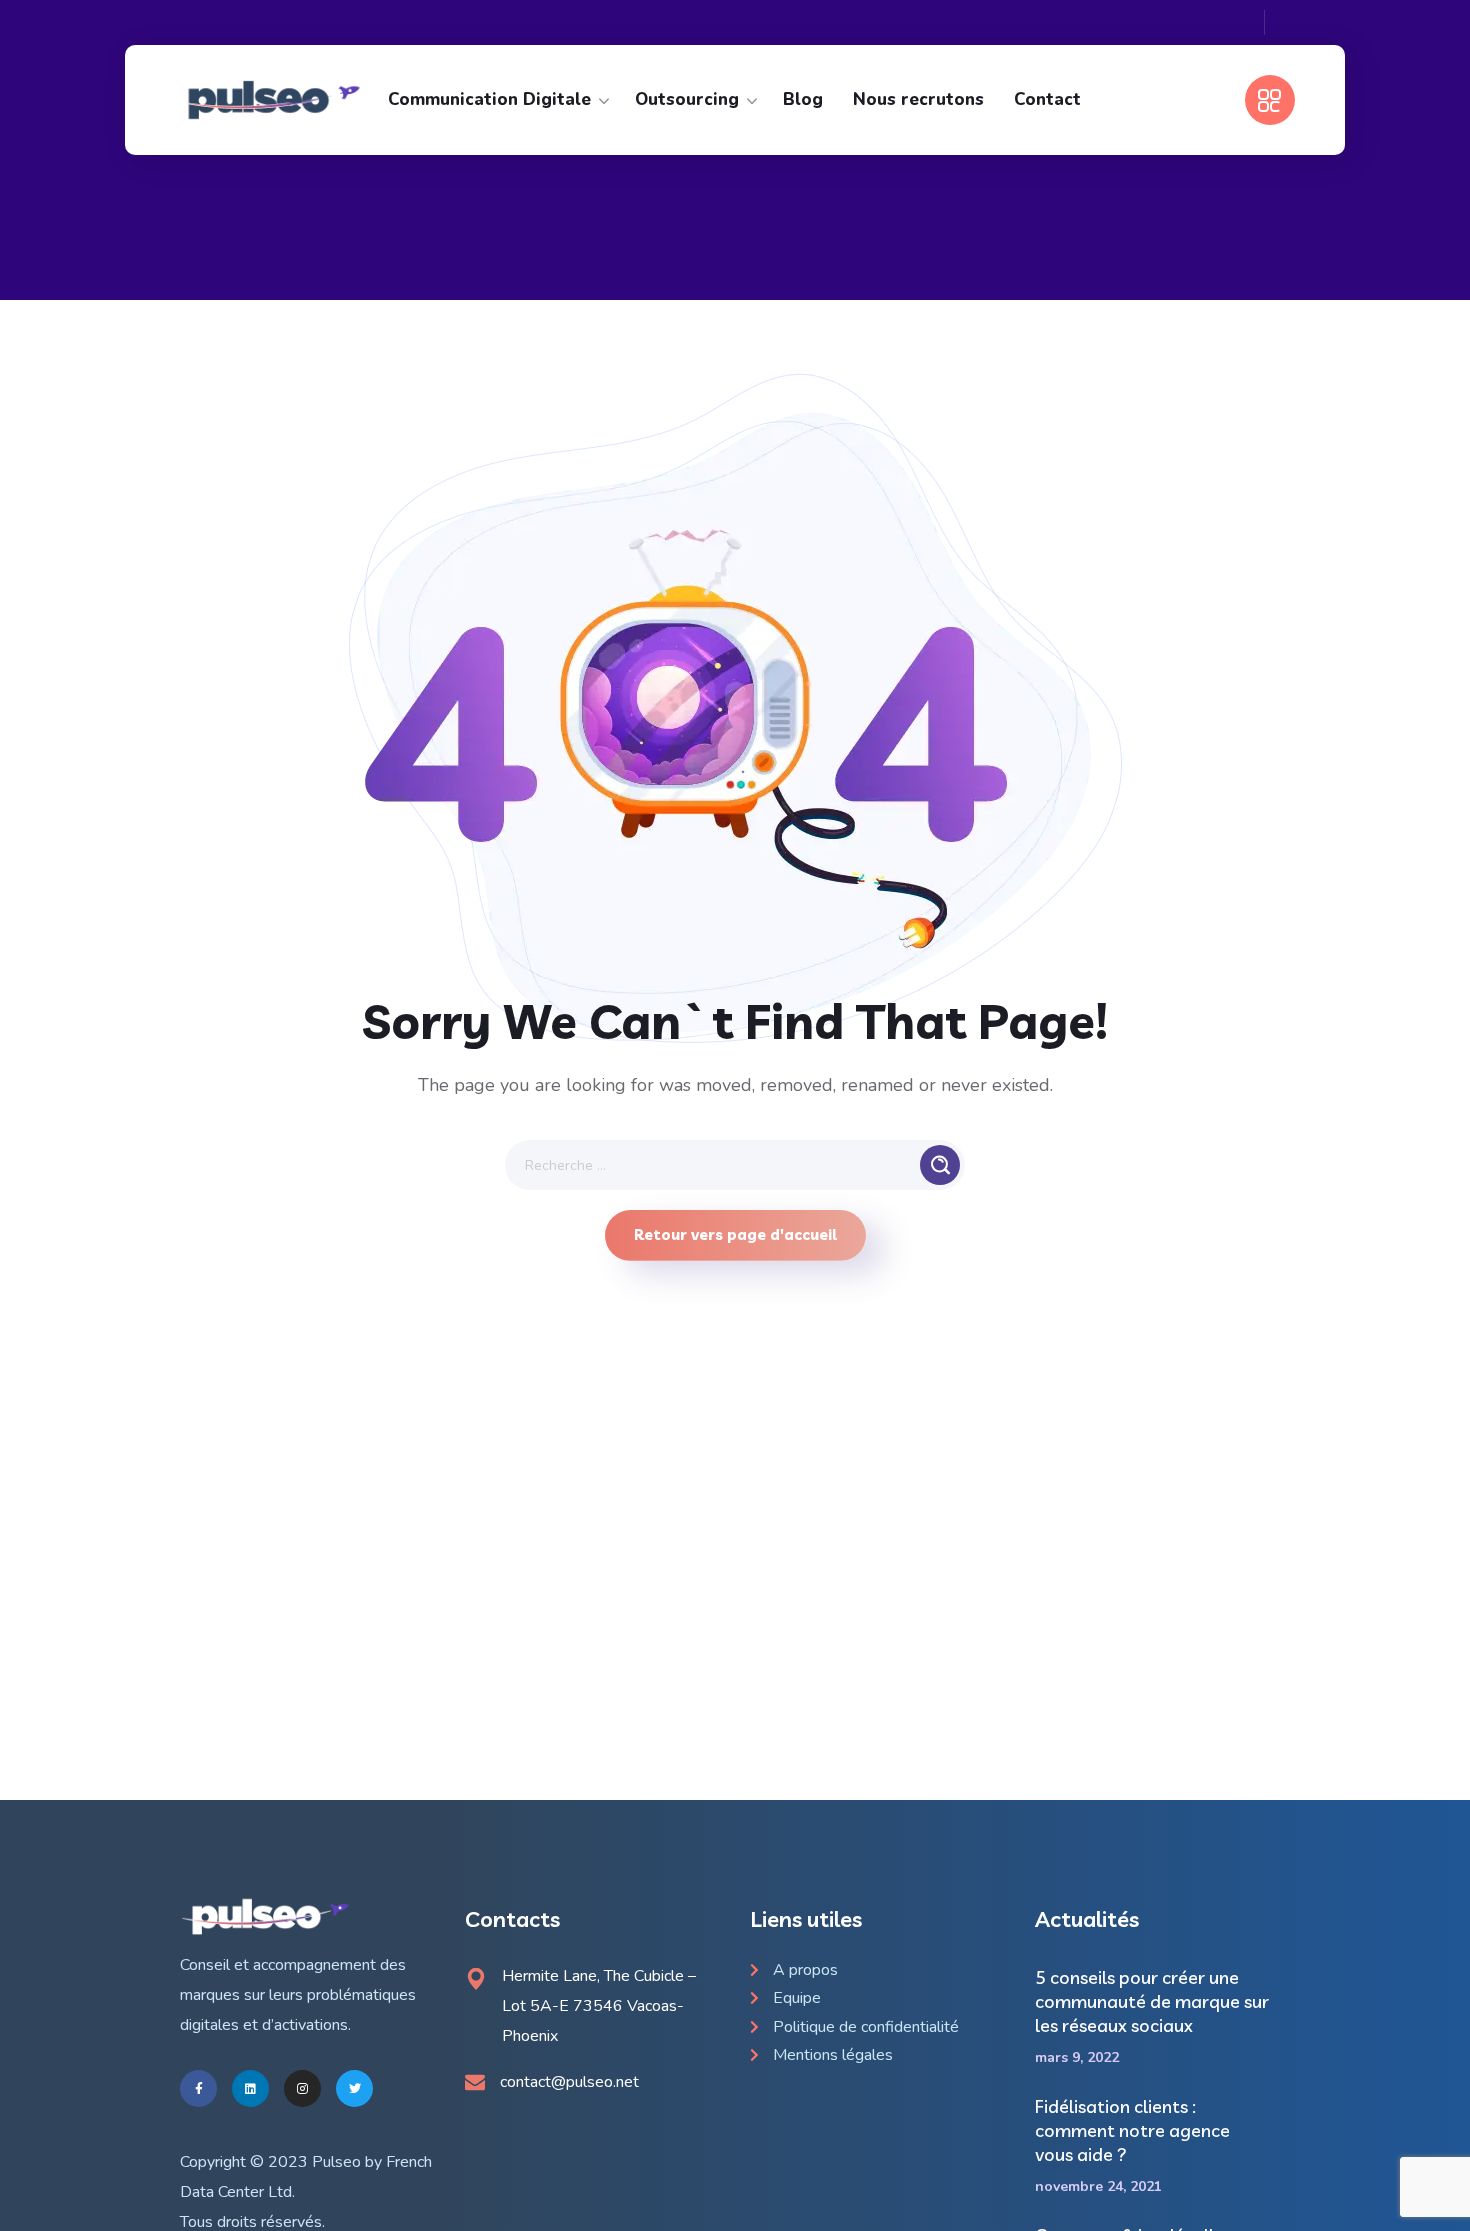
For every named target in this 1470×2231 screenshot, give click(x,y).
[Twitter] (354, 2088)
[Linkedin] (250, 2088)
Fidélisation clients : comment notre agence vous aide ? (1132, 2130)
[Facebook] (198, 2088)
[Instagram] (302, 2088)
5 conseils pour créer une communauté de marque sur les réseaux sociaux (1152, 2001)
